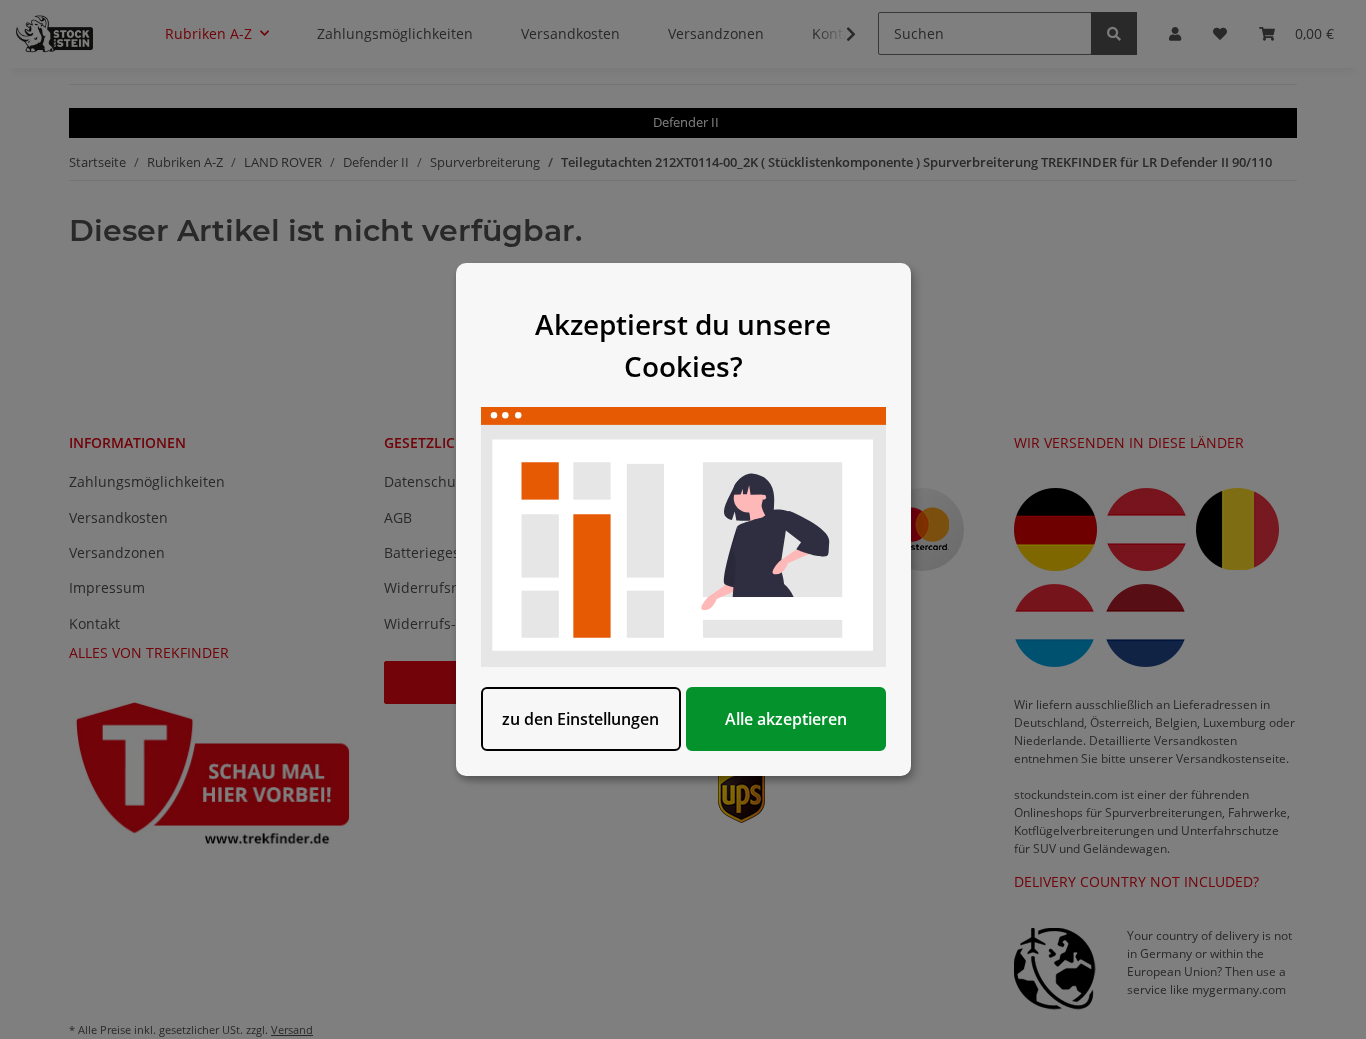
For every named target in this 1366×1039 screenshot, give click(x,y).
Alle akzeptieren (786, 719)
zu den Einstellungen (580, 719)
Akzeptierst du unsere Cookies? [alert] (683, 345)
